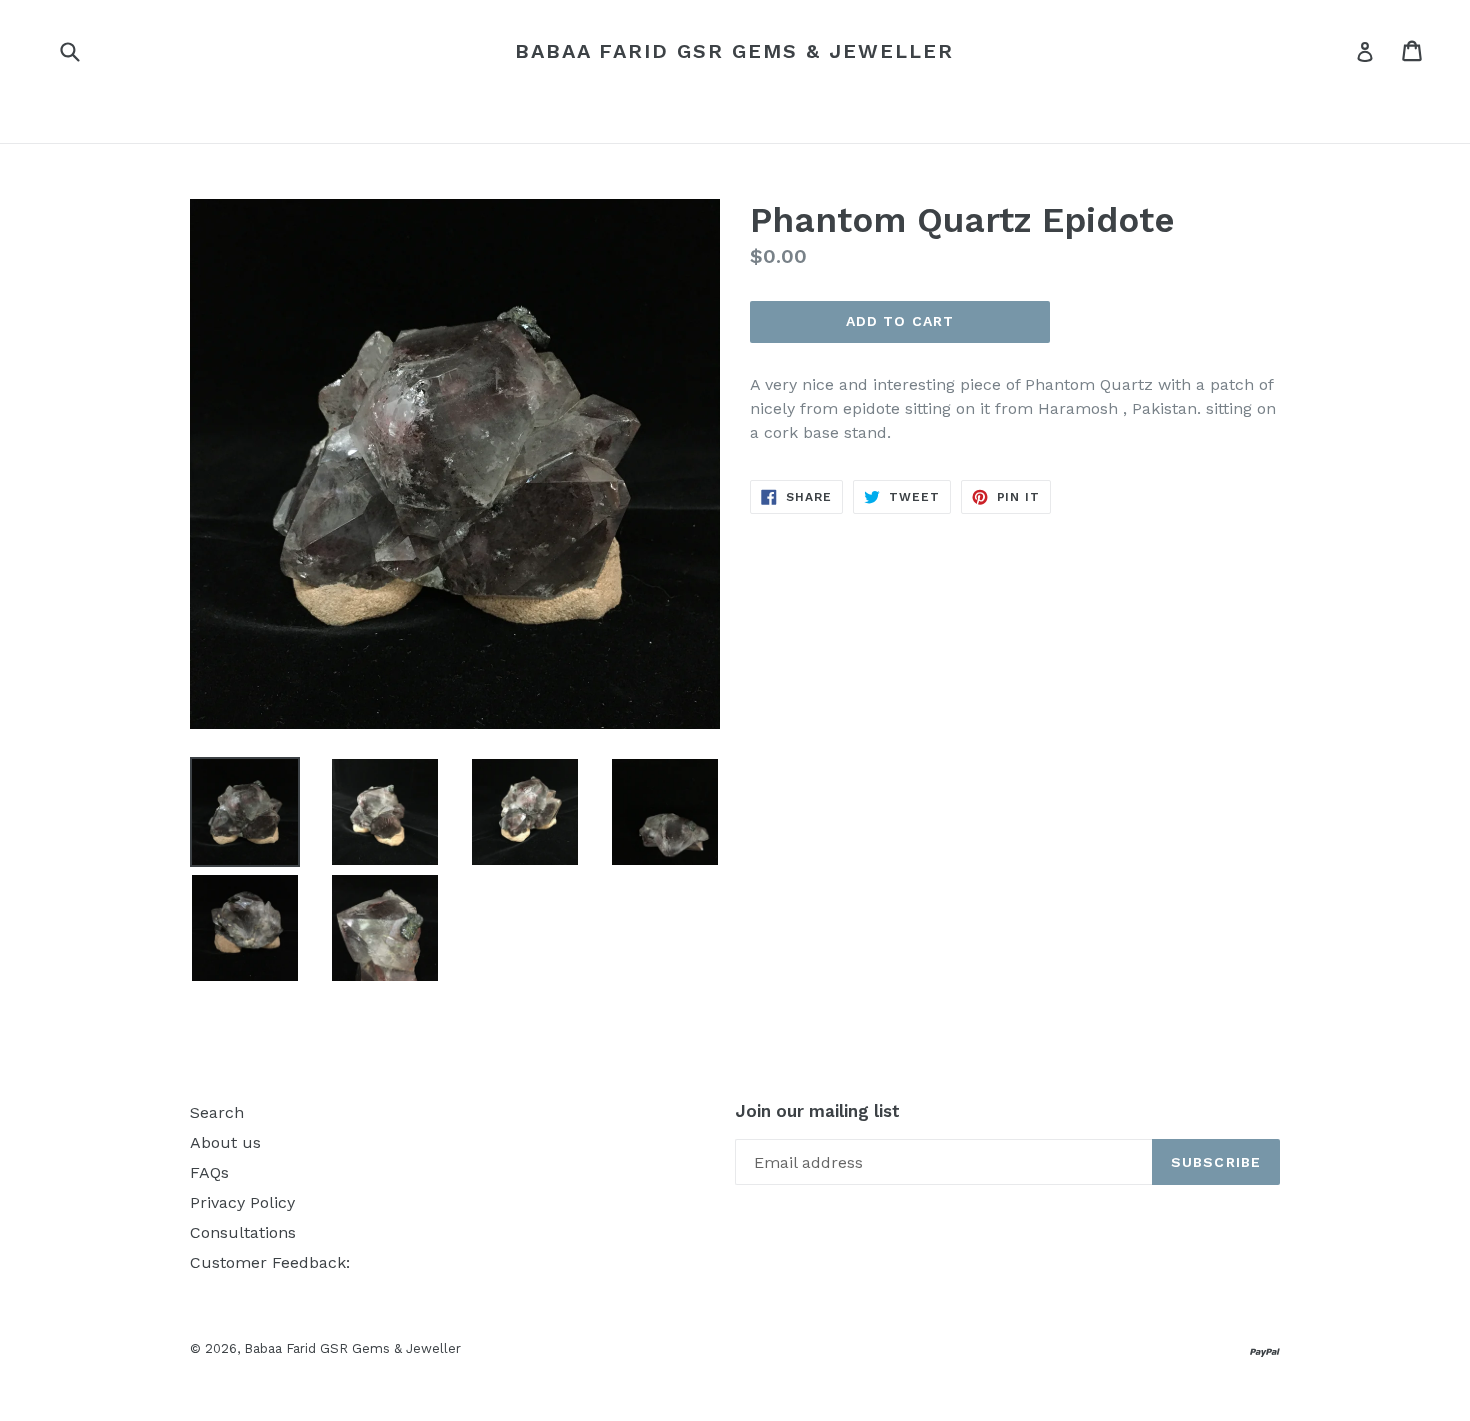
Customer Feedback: (270, 1262)
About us (225, 1142)
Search (217, 1112)
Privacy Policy (242, 1202)
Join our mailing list (817, 1111)
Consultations (243, 1232)
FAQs (209, 1172)
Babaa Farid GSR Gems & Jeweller (734, 51)
